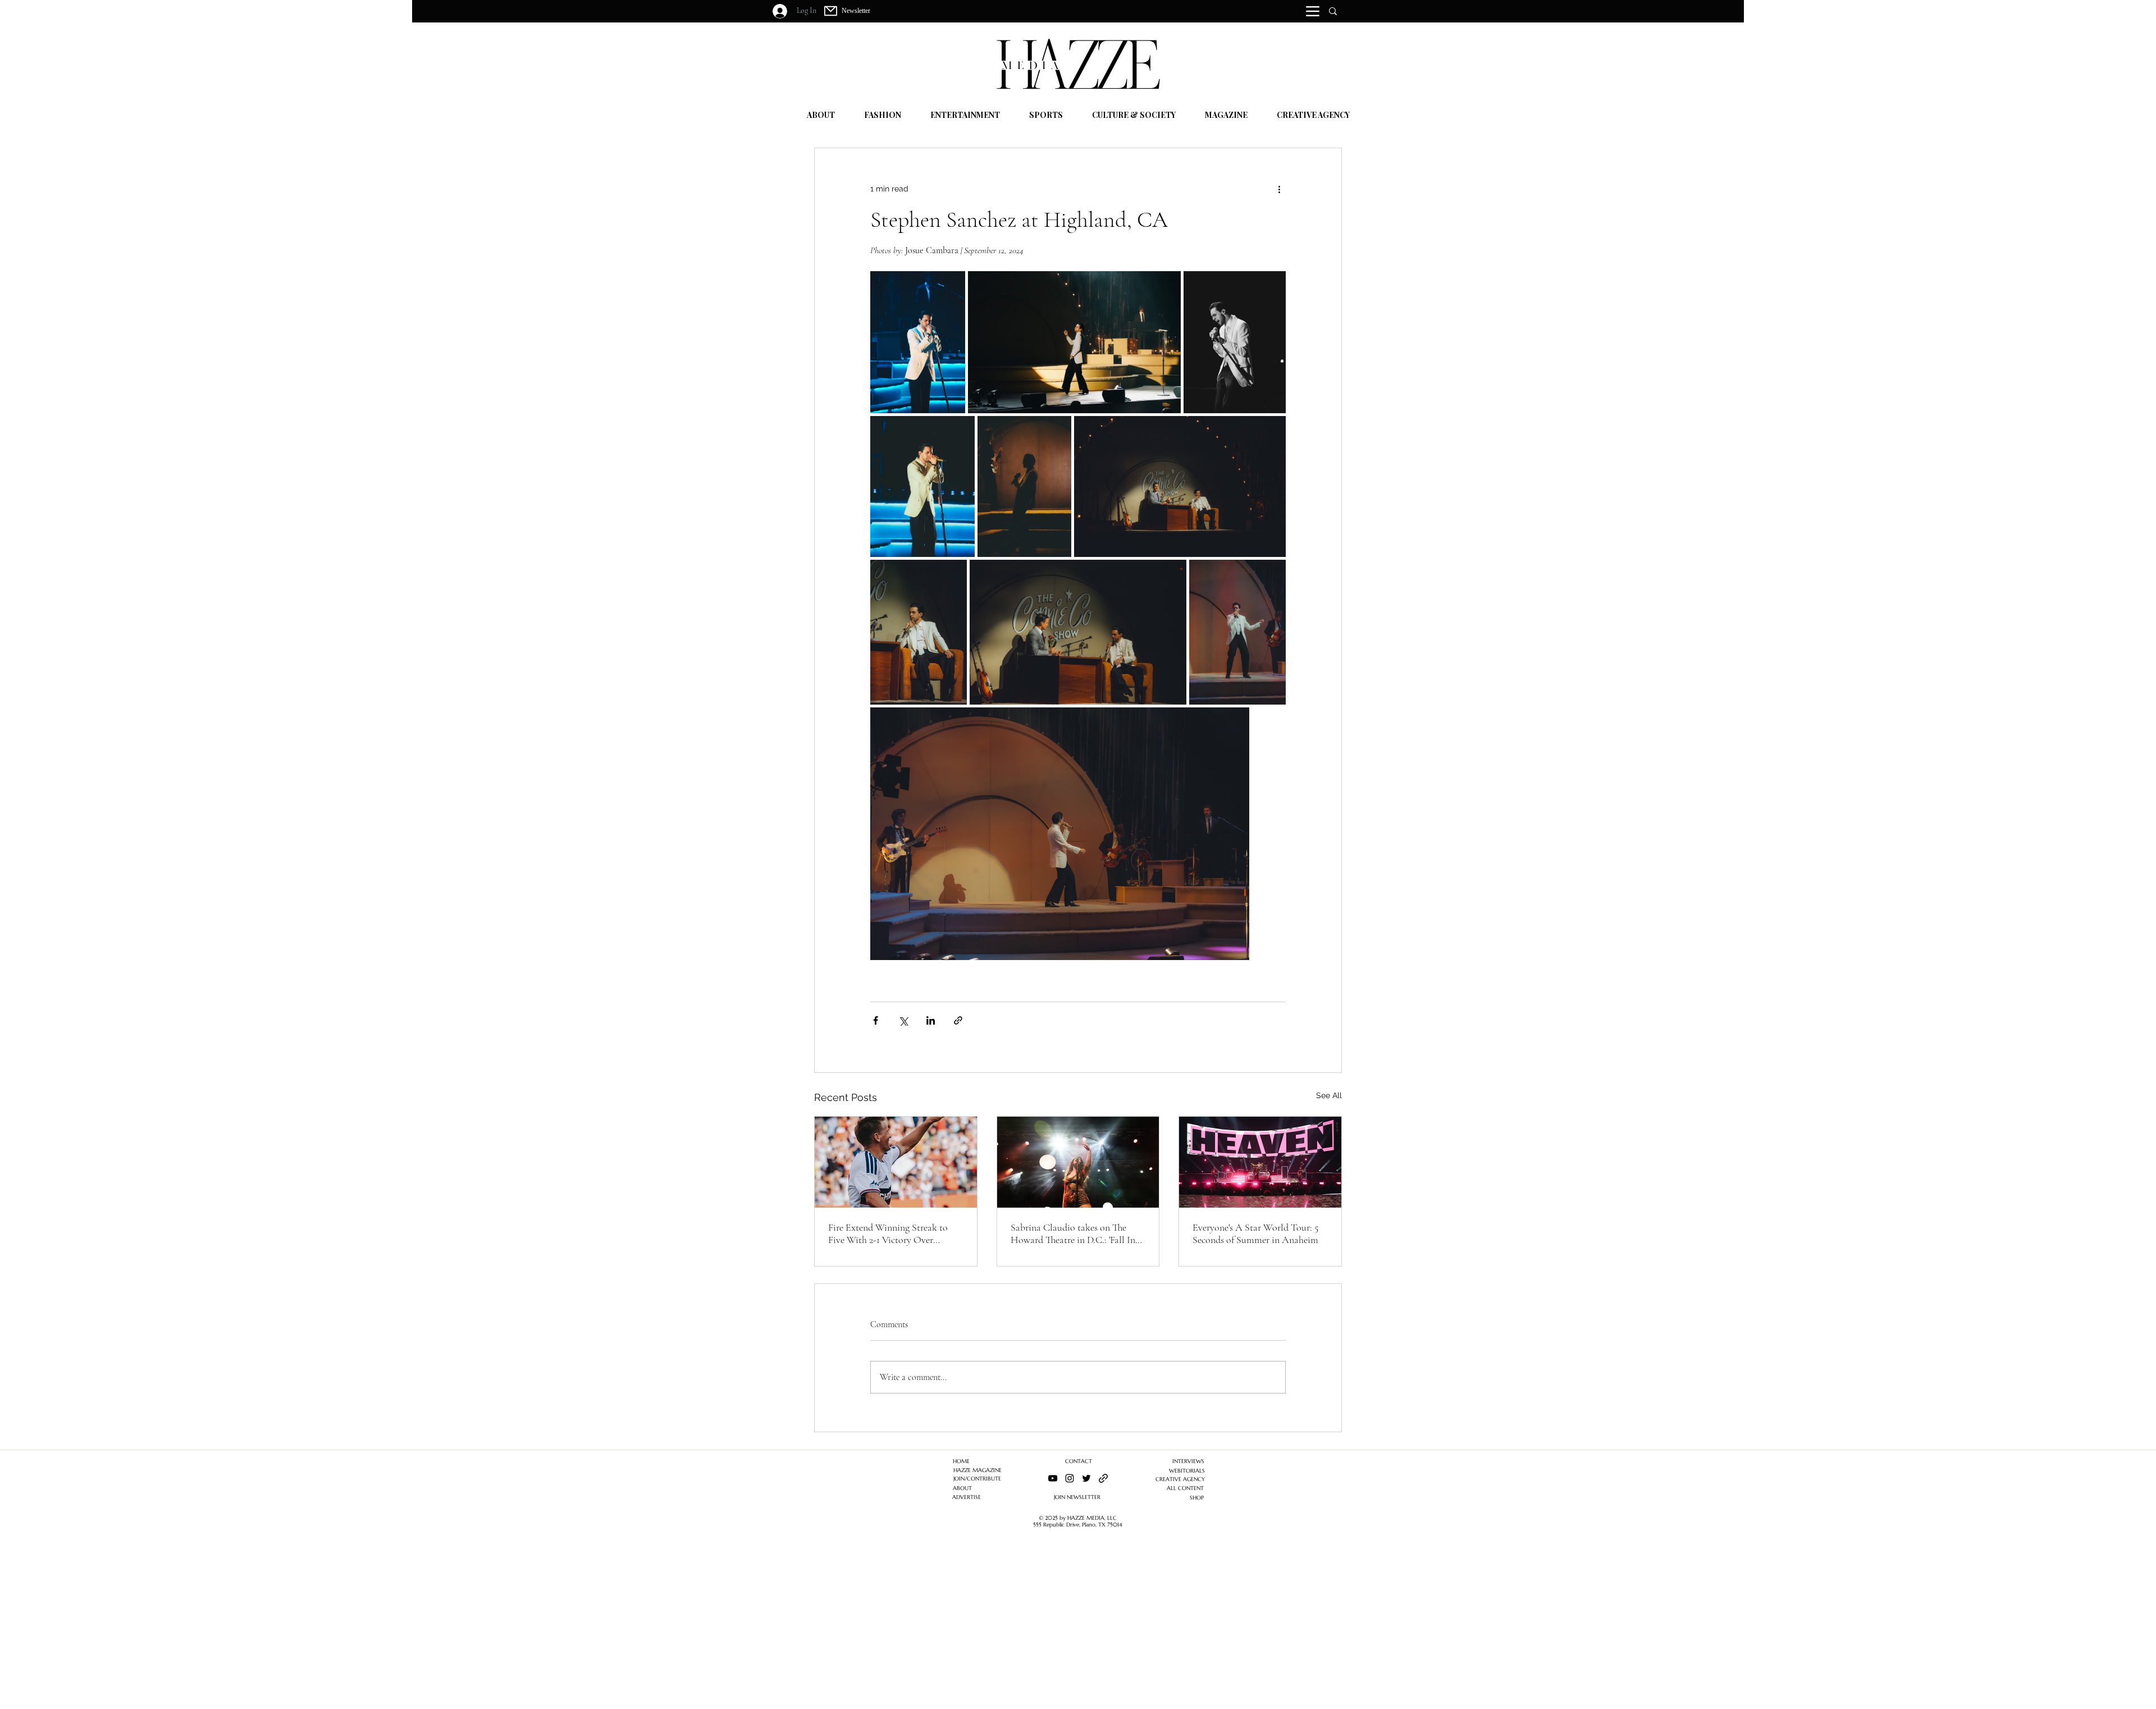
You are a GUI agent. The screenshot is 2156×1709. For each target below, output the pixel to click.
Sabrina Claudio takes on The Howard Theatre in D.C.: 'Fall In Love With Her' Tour (1073, 1233)
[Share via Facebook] (876, 1020)
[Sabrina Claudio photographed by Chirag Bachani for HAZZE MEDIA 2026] (1078, 1162)
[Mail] (831, 11)
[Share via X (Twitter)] (903, 1020)
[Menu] (1313, 11)
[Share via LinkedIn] (931, 1020)
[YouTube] (1053, 1478)
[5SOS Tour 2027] (1260, 1162)
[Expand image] (918, 342)
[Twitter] (1086, 1478)
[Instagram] (1070, 1478)
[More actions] (1279, 189)
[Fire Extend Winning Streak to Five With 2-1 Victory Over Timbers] (896, 1162)
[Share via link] (958, 1020)
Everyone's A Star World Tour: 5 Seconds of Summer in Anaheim (1255, 1233)
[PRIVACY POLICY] (1103, 1478)
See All (1329, 1095)
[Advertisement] (337, 1630)
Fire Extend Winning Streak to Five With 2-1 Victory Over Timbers (888, 1233)
